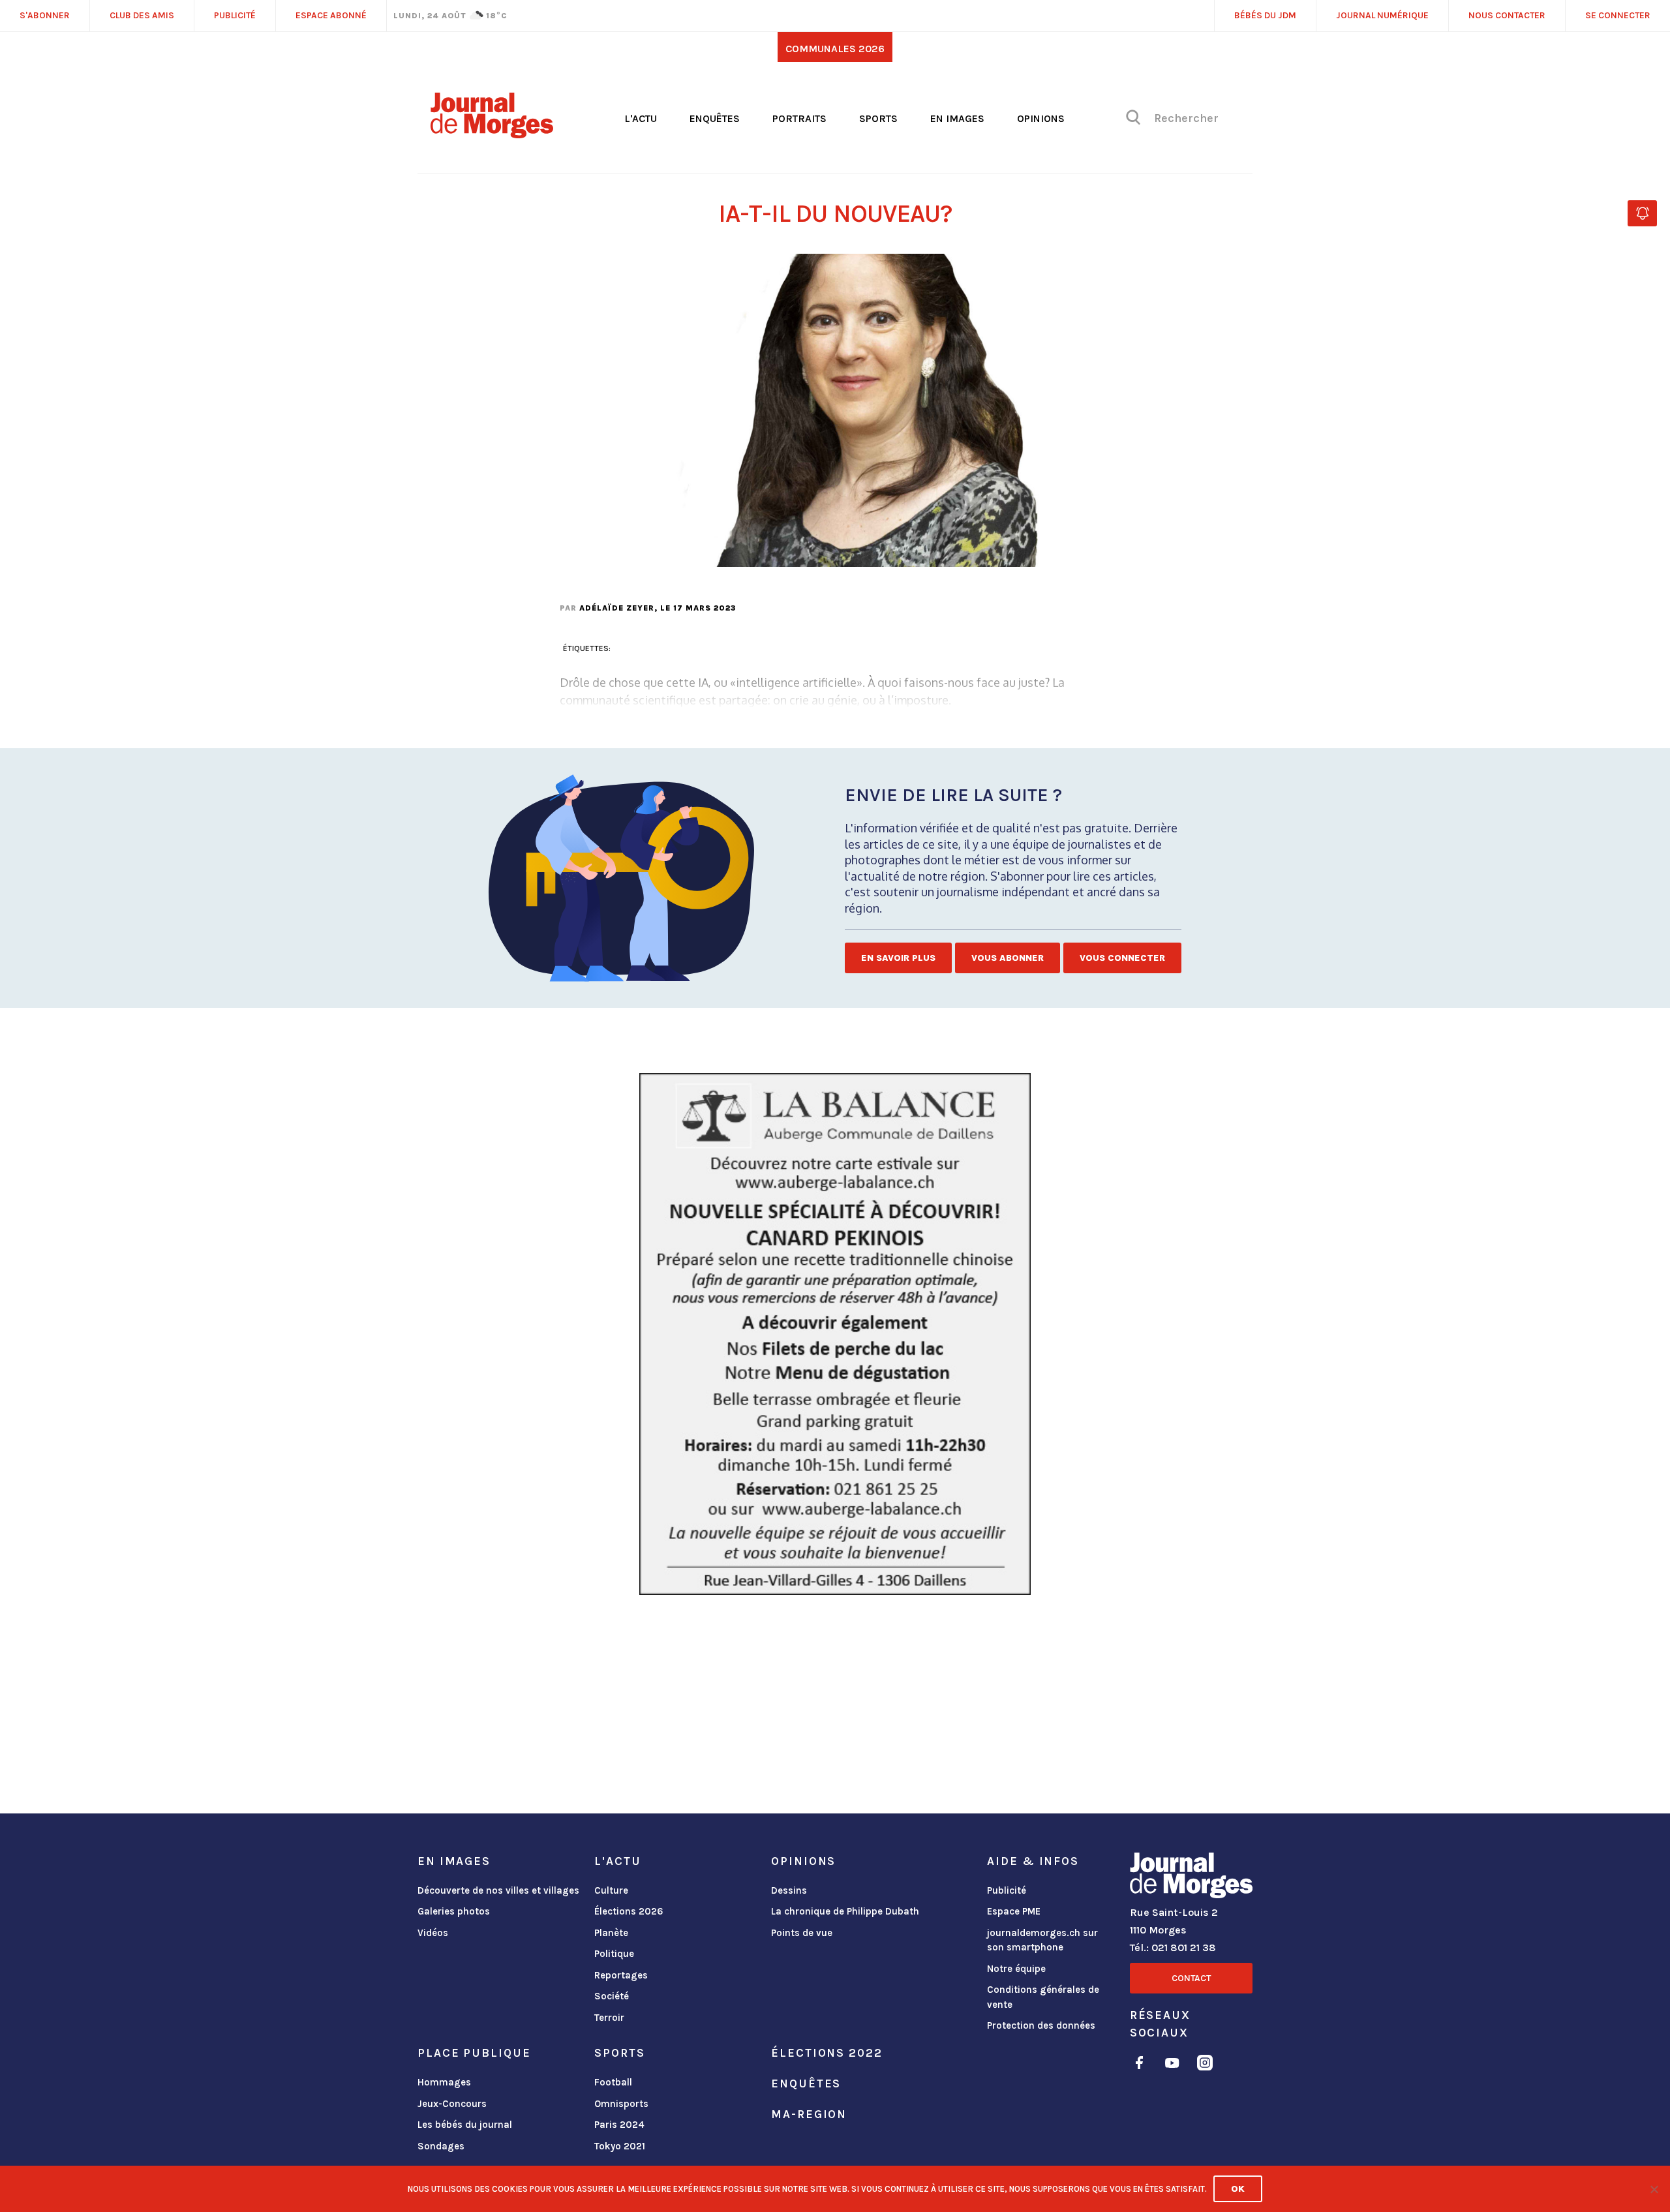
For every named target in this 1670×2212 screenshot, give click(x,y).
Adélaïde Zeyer (617, 608)
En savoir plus (898, 958)
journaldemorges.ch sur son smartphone (1042, 1940)
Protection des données (1041, 2025)
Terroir (609, 2018)
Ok (1238, 2189)
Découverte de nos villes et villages (498, 1890)
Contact (1191, 1978)
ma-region (809, 2114)
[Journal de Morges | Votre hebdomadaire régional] (492, 134)
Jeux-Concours (452, 2104)
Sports (878, 118)
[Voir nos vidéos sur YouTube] (1172, 2065)
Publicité (1007, 1890)
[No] (1654, 2189)
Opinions (1041, 118)
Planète (611, 1933)
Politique (614, 1954)
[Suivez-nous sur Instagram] (1205, 2065)
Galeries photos (454, 1911)
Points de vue (802, 1933)
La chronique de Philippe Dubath (845, 1911)
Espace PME (1014, 1911)
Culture (611, 1890)
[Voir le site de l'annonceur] (835, 1334)
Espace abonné (331, 15)
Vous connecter (1122, 958)
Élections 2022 (827, 2053)
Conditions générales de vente (1043, 1997)
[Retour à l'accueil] (1191, 1878)
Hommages (444, 2082)
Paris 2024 (619, 2125)
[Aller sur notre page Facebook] (1139, 2065)
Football (613, 2082)
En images (957, 118)
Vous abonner (1008, 958)
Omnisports (621, 2104)
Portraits (799, 118)
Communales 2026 (835, 49)
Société (612, 1996)
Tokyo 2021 (620, 2146)
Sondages (441, 2146)
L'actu (641, 118)
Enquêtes (715, 118)
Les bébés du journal (465, 2125)
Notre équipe (1016, 1969)
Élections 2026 (629, 1911)
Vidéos (433, 1933)
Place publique (474, 2053)
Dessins (789, 1890)
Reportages (621, 1975)
